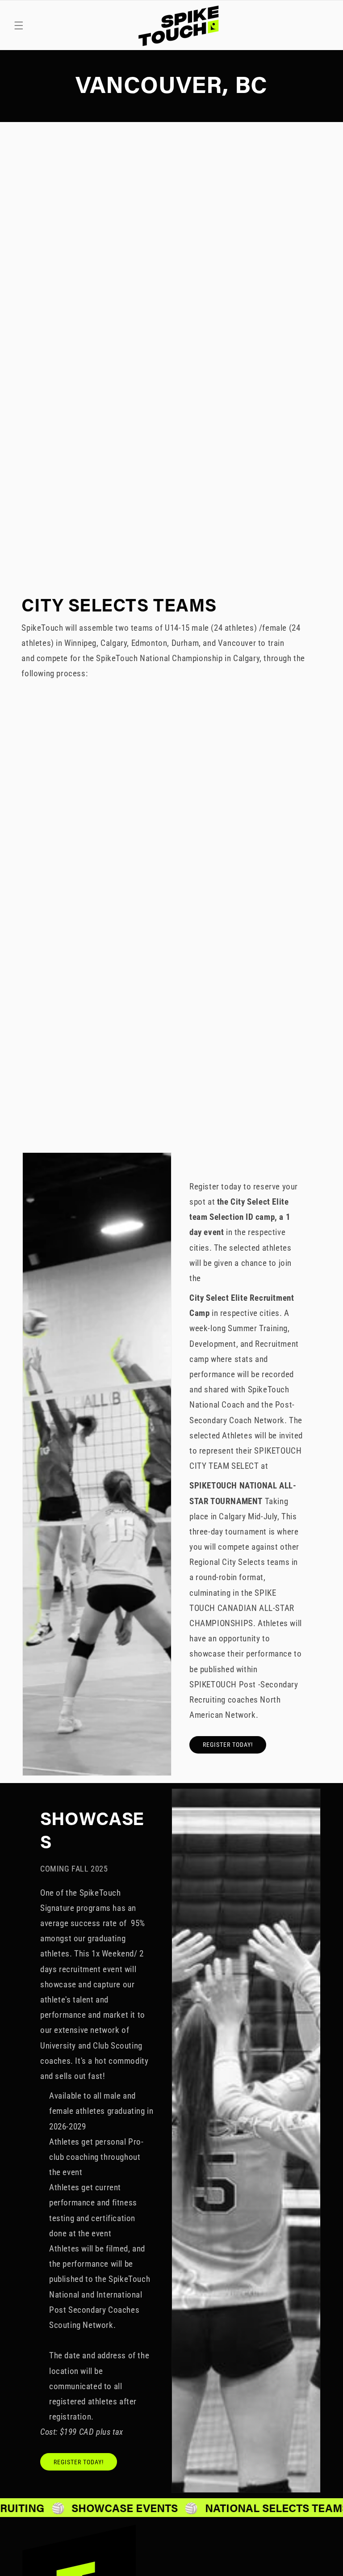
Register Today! (228, 1745)
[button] (19, 25)
